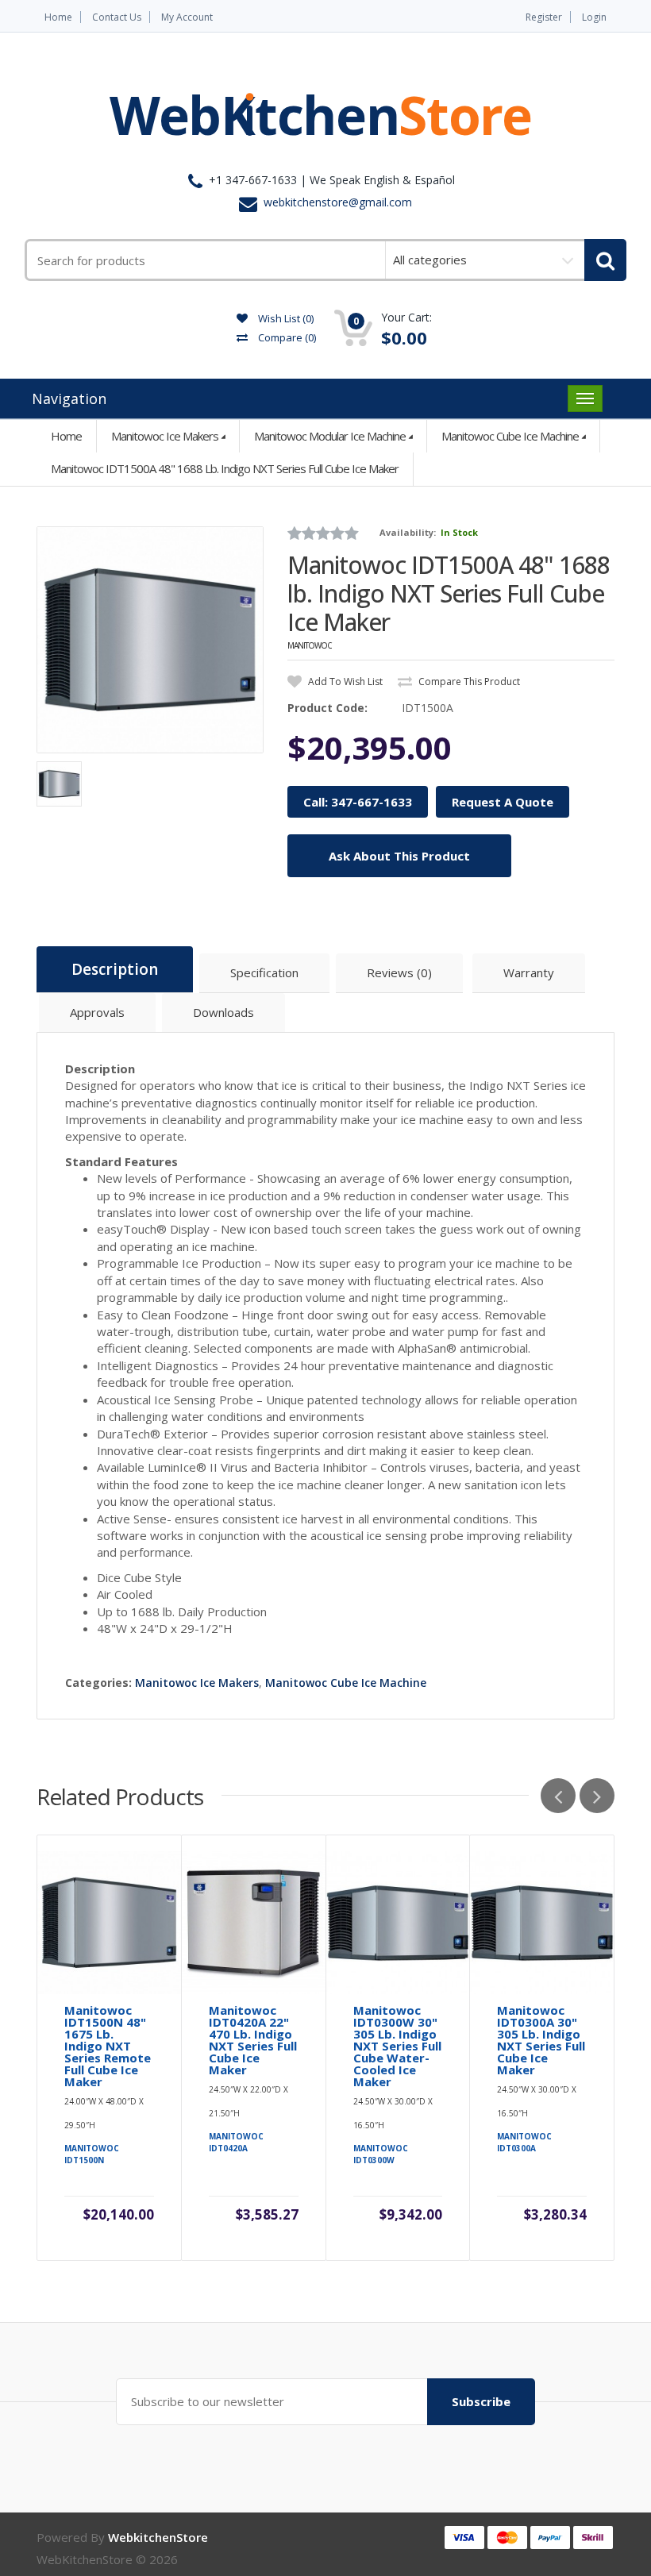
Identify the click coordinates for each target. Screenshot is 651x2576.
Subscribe (481, 2401)
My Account (187, 17)
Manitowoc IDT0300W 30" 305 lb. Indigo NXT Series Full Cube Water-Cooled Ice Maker (397, 2046)
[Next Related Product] (597, 1796)
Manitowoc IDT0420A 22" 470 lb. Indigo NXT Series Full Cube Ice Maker (253, 2040)
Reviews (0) (399, 972)
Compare (286, 337)
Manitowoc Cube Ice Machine (510, 436)
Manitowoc (310, 645)
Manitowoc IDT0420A (236, 2142)
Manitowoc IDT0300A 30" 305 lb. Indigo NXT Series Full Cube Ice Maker (541, 2040)
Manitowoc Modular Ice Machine (330, 436)
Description (115, 969)
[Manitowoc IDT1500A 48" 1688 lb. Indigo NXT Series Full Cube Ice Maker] (150, 640)
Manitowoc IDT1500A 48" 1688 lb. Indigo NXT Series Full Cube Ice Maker (225, 468)
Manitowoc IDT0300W (381, 2154)
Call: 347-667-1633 (358, 802)
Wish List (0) (285, 318)
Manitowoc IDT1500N (92, 2154)
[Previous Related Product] (558, 1796)
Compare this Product (468, 682)
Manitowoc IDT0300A (524, 2142)
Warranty (529, 972)
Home (58, 17)
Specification (264, 972)
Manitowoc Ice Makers (165, 436)
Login (594, 17)
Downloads (223, 1012)
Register (544, 17)
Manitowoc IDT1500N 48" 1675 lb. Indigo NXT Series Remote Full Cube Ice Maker (108, 2046)
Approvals (97, 1012)
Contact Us (117, 17)
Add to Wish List (344, 682)
